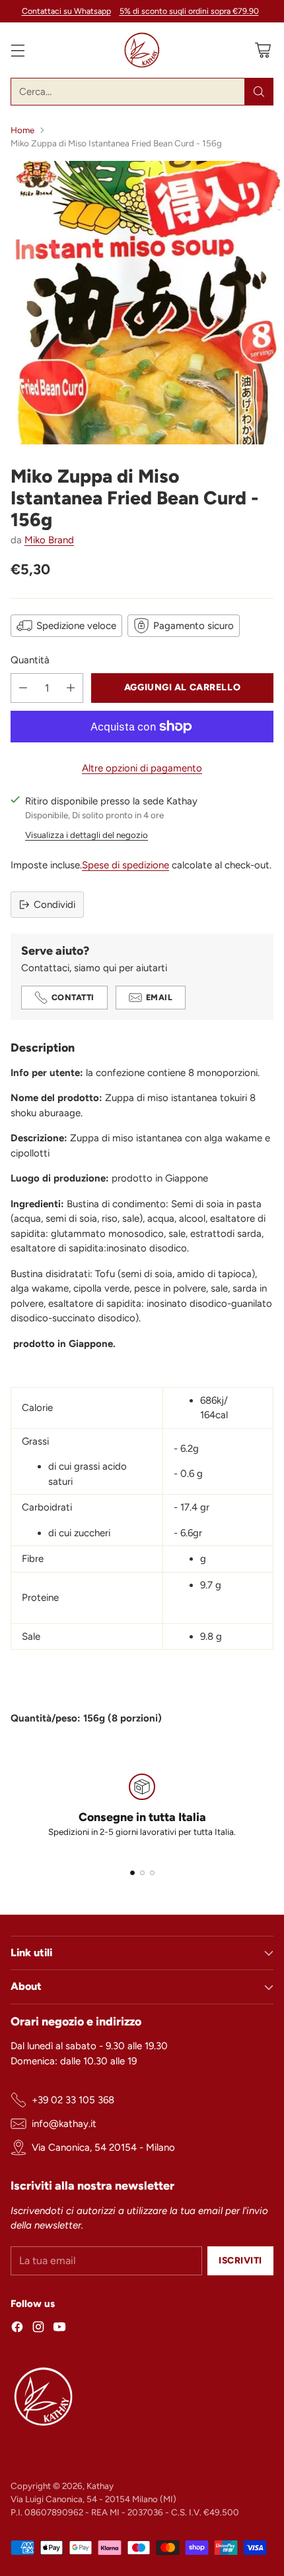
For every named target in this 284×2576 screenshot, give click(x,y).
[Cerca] (259, 92)
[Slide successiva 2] (142, 1873)
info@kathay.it (64, 2124)
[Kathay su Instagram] (38, 2329)
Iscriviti (240, 2260)
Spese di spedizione (125, 865)
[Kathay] (142, 50)
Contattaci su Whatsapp (66, 11)
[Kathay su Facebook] (17, 2329)
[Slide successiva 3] (152, 1873)
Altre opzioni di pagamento (142, 768)
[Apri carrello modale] (263, 50)
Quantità (30, 660)
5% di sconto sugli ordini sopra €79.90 (189, 11)
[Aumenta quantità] (71, 688)
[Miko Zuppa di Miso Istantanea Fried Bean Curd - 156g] (142, 303)
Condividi (54, 905)
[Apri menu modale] (18, 50)
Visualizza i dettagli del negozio (87, 835)
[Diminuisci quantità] (23, 688)
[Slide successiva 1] (132, 1873)
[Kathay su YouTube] (59, 2329)
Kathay (100, 2486)
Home (22, 130)
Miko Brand (49, 540)
